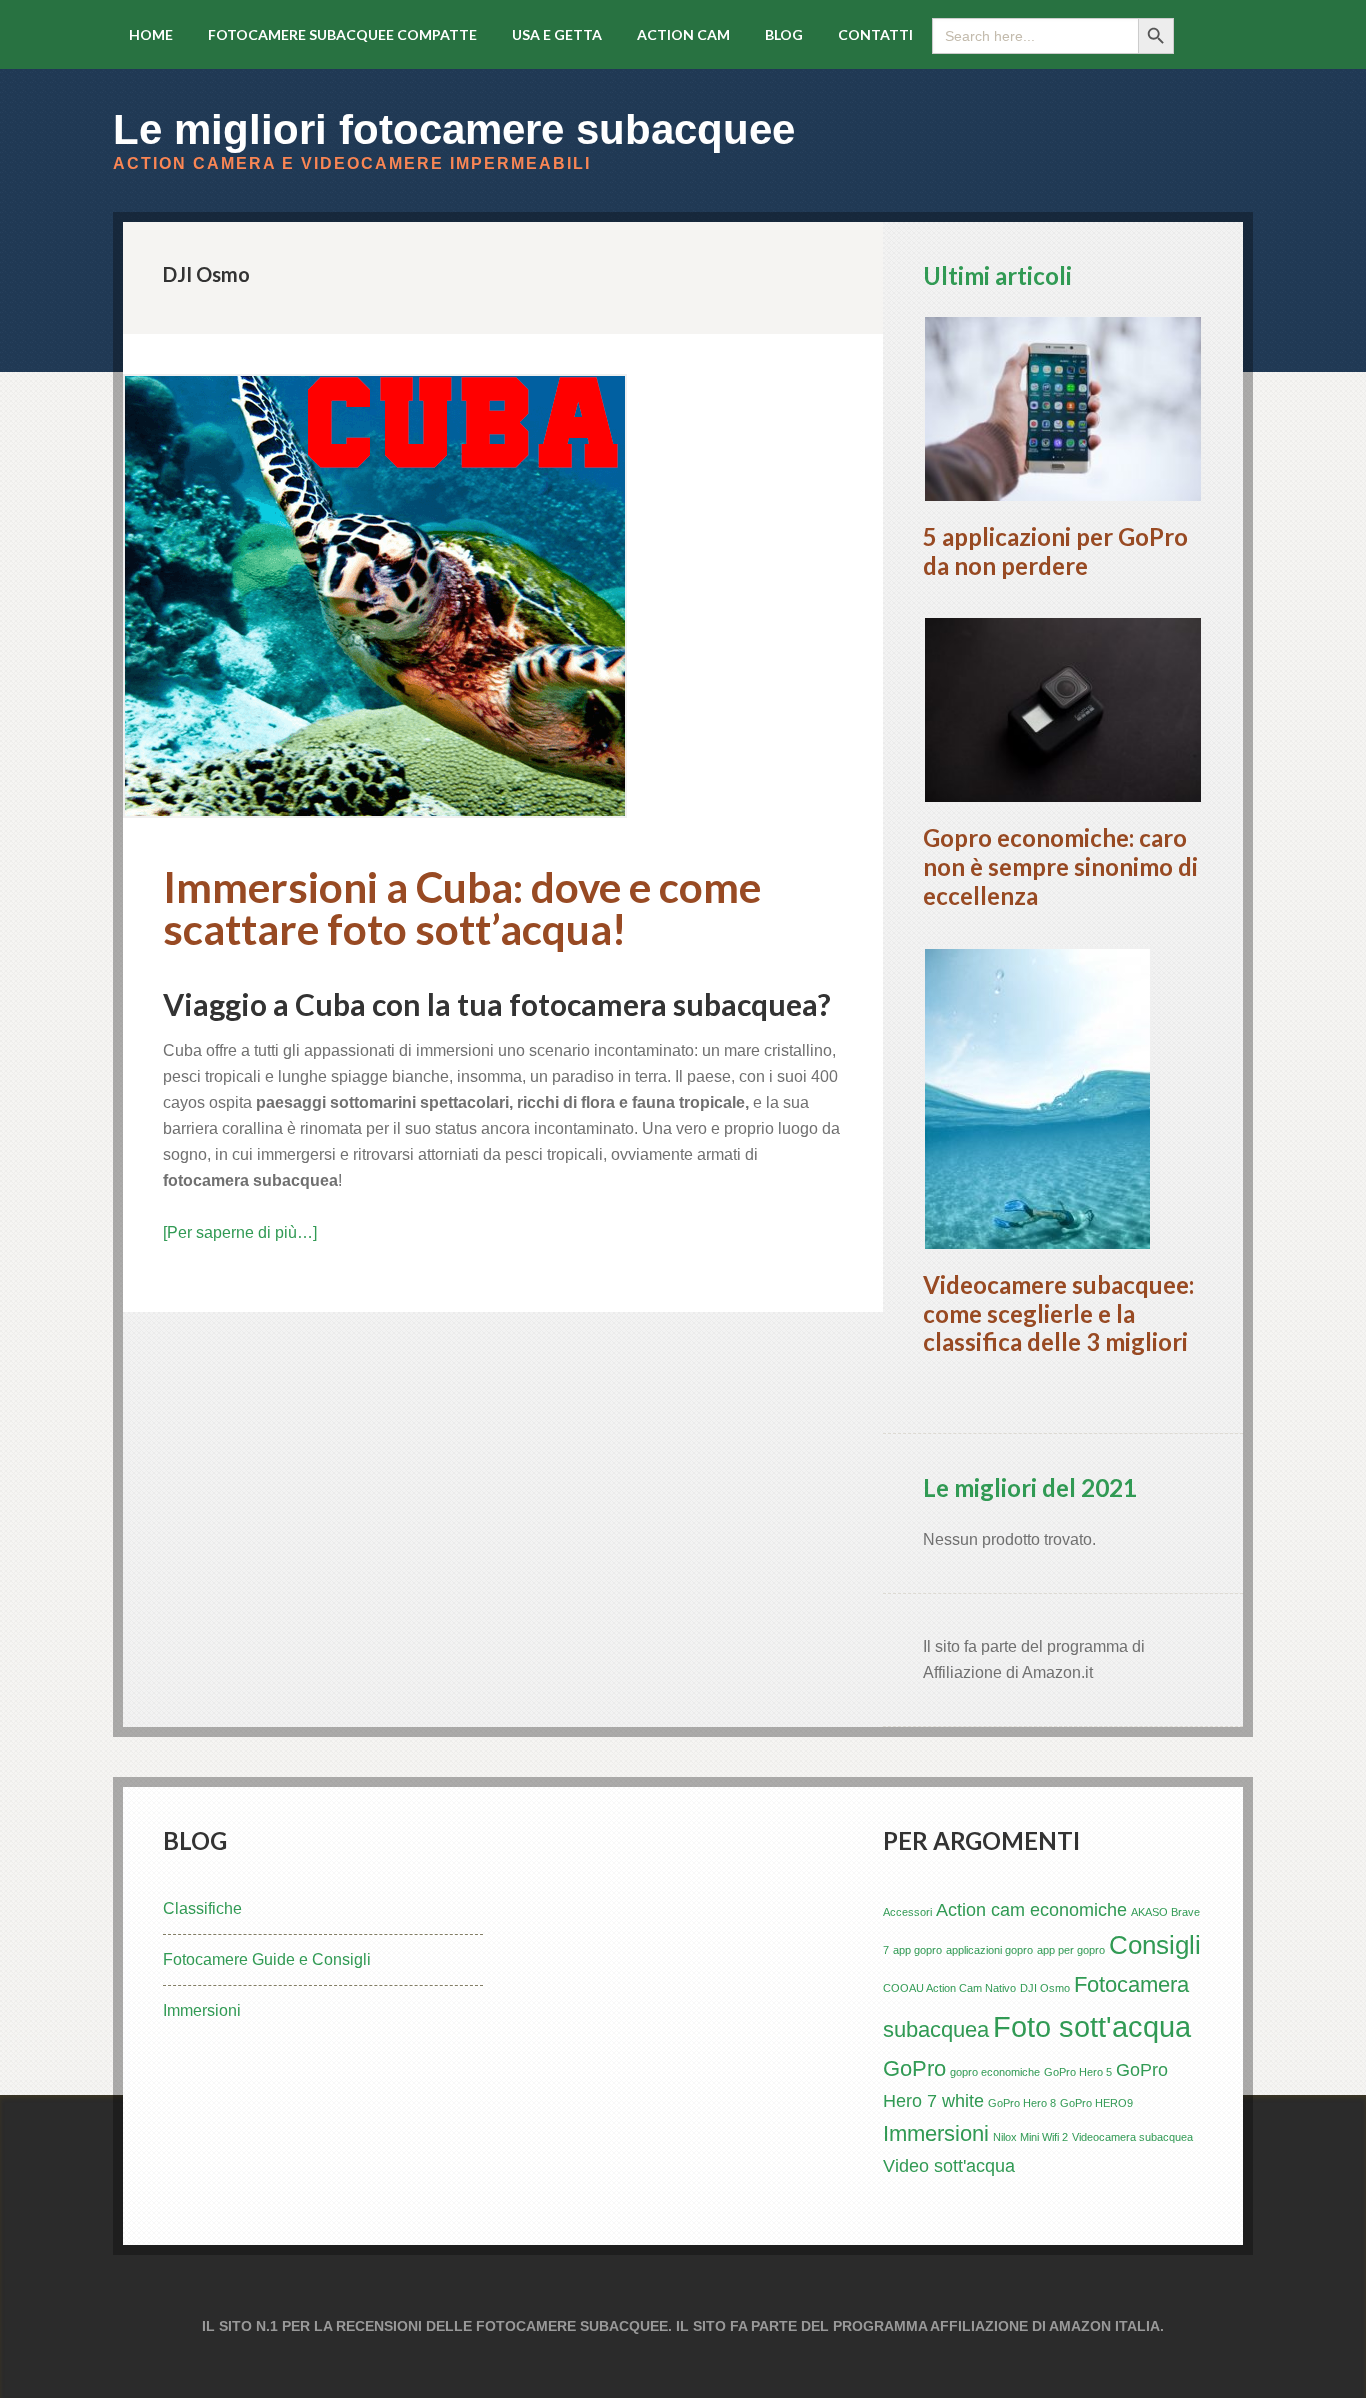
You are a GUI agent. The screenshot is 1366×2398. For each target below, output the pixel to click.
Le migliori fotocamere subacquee (454, 129)
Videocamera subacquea (1132, 2137)
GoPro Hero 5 (1078, 2072)
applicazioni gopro (989, 1950)
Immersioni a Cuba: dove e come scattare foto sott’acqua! (462, 908)
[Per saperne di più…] (240, 1232)
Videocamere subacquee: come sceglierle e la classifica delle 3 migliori (1058, 1313)
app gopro (917, 1950)
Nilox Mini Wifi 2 (1030, 2137)
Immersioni (202, 2010)
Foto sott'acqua (1092, 2026)
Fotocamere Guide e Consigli (267, 1959)
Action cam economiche (1031, 1910)
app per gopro (1071, 1950)
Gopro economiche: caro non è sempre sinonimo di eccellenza (1060, 866)
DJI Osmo (1045, 1988)
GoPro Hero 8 (1022, 2103)
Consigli (1155, 1945)
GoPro (914, 2068)
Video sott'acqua (949, 2166)
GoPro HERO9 (1096, 2103)
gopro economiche (995, 2072)
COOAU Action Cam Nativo (949, 1988)
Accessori (907, 1912)
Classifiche (202, 1908)
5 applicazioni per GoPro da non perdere (1055, 551)
